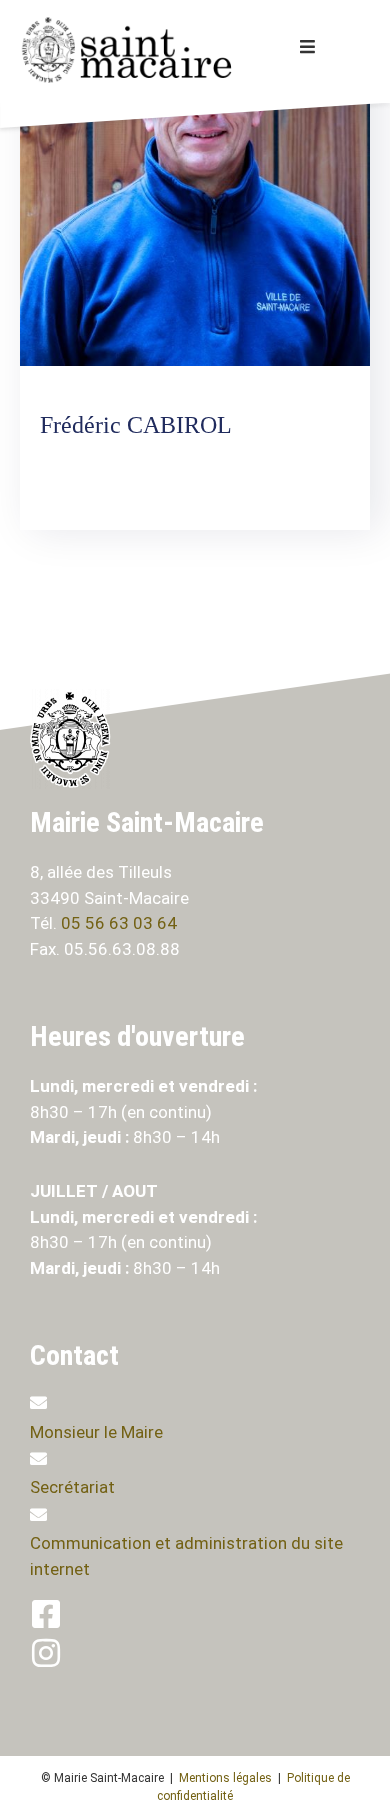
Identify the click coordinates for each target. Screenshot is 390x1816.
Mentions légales (225, 1778)
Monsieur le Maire (96, 1432)
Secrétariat (72, 1487)
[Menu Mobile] (307, 47)
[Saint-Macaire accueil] (136, 49)
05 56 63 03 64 (121, 923)
